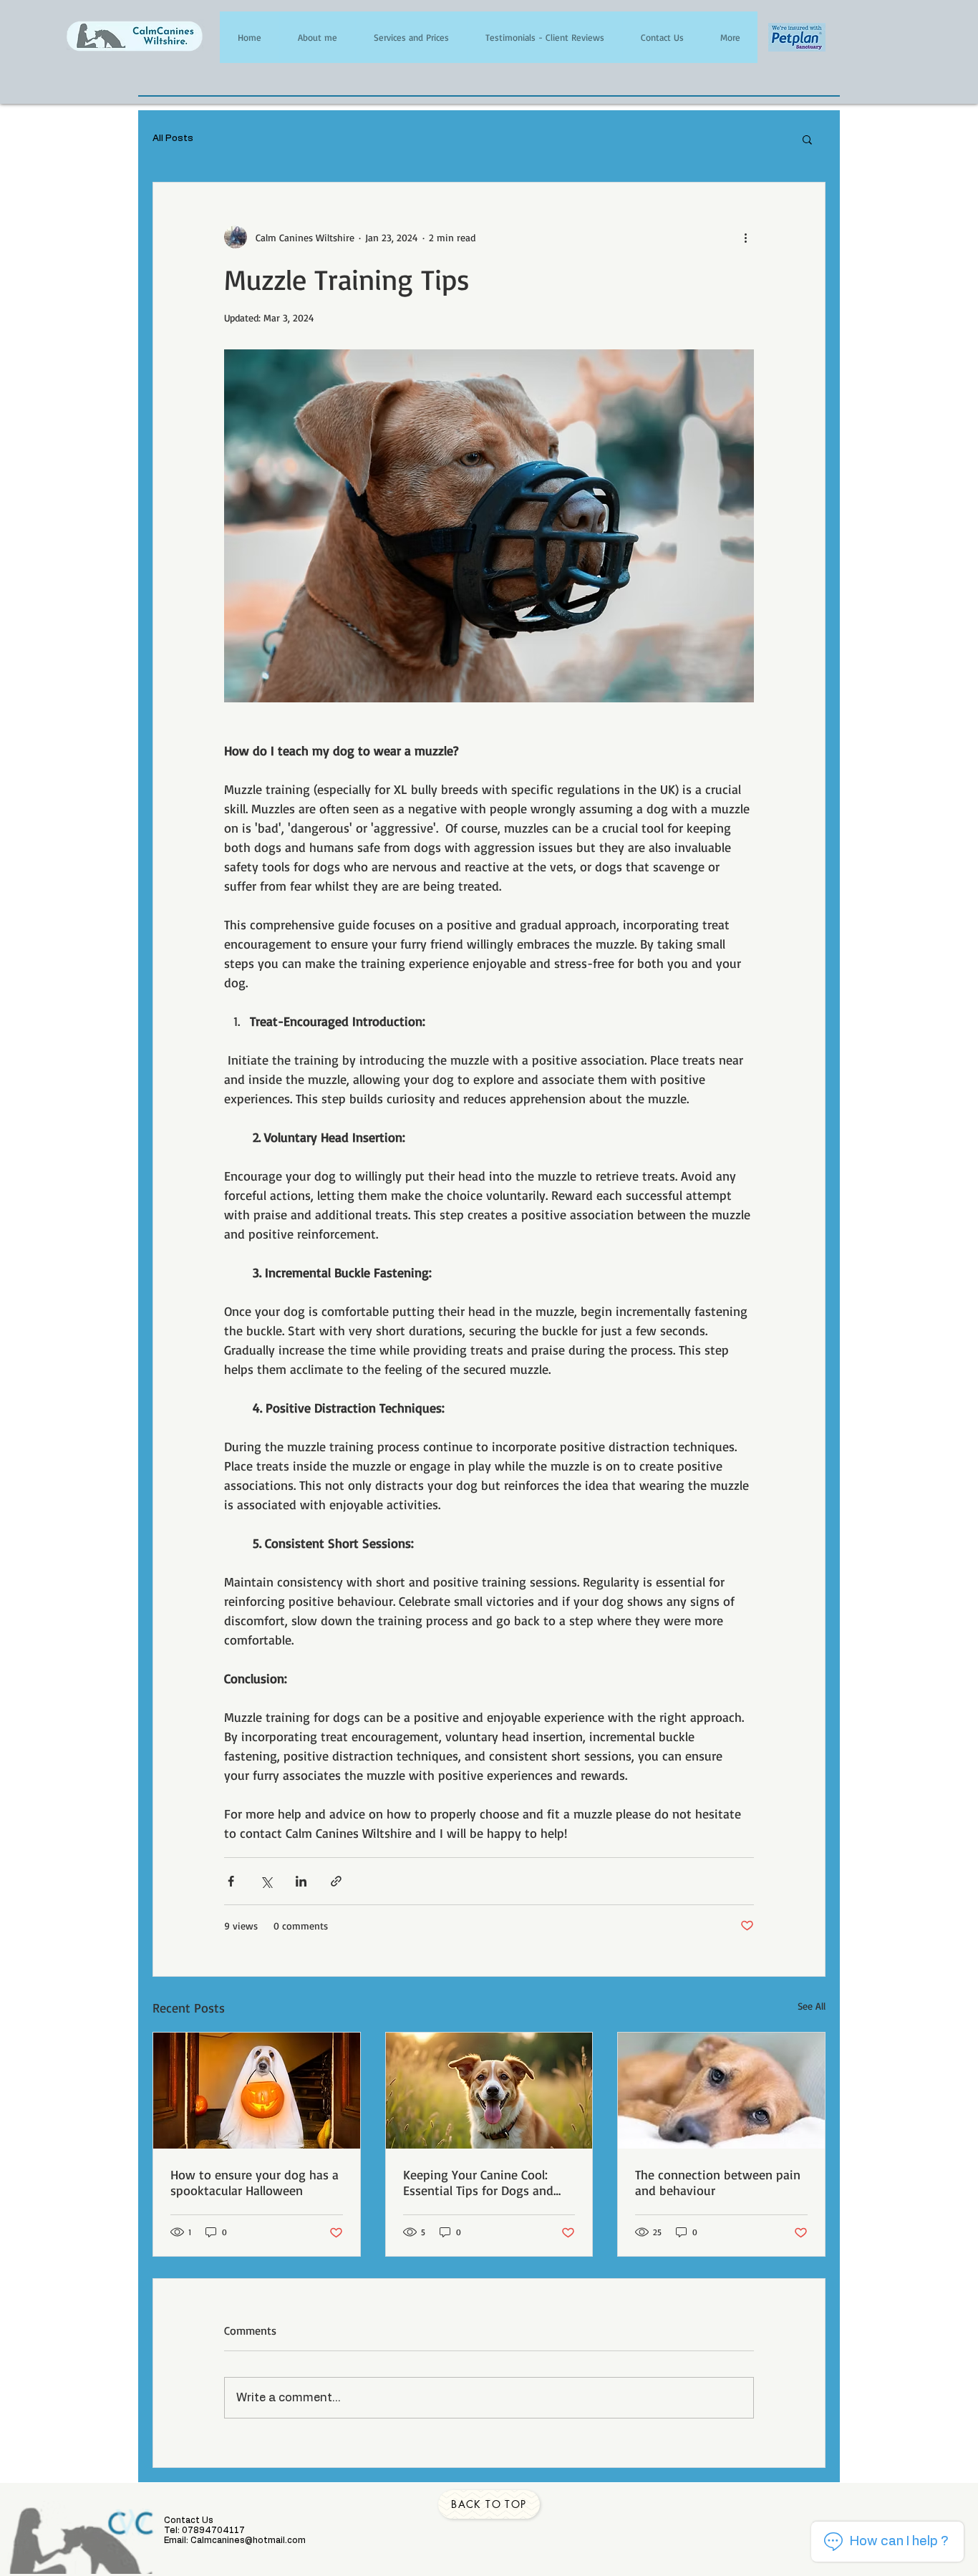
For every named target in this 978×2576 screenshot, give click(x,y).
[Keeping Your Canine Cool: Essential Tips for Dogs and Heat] (489, 2091)
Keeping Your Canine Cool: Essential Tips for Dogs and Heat (478, 2182)
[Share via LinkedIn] (301, 1881)
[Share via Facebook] (231, 1881)
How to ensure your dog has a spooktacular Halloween (255, 2182)
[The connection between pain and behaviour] (721, 2091)
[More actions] (745, 237)
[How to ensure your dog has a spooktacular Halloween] (257, 2091)
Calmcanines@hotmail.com (248, 2540)
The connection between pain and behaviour (718, 2182)
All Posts (173, 139)
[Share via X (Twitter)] (266, 1881)
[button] (807, 139)
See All (812, 2006)
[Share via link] (336, 1881)
